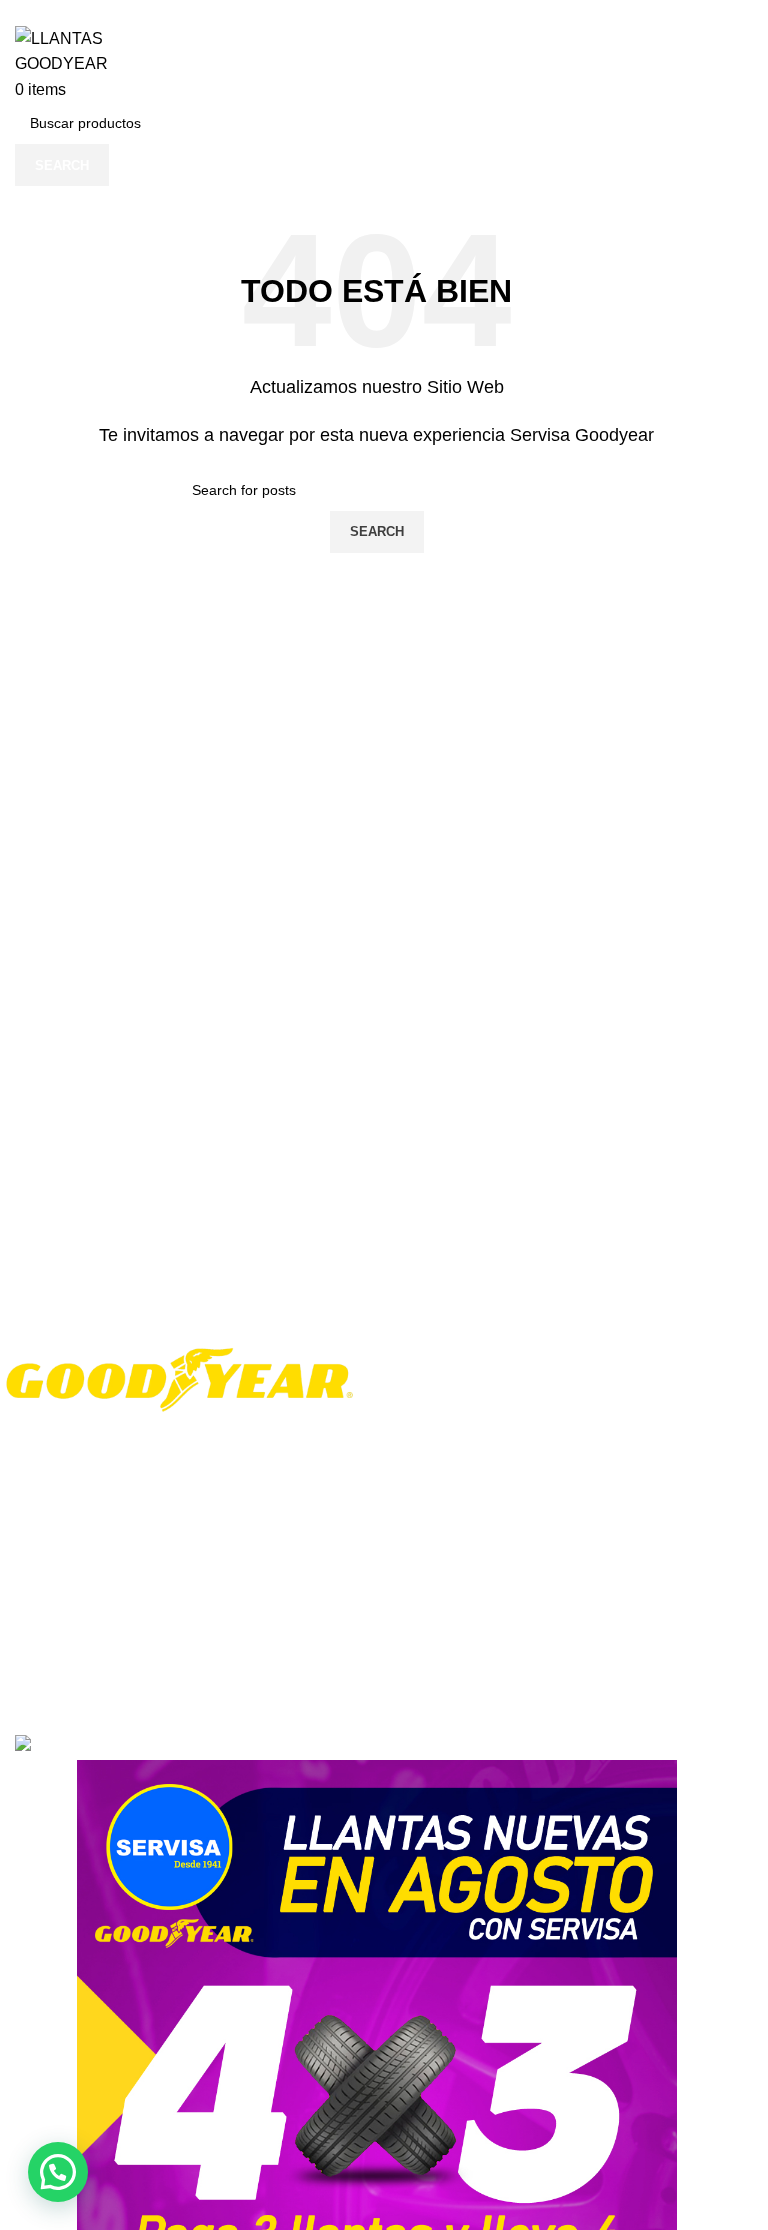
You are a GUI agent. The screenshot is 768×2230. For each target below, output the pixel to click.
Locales (39, 1573)
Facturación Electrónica (584, 1608)
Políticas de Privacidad (333, 1573)
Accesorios (544, 1421)
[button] (58, 2172)
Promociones (56, 1607)
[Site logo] (105, 49)
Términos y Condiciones (338, 1539)
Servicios (538, 1456)
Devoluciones (304, 1641)
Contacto (43, 1641)
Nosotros (43, 1539)
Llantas (533, 1387)
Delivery (287, 1607)
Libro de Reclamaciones (586, 1574)
